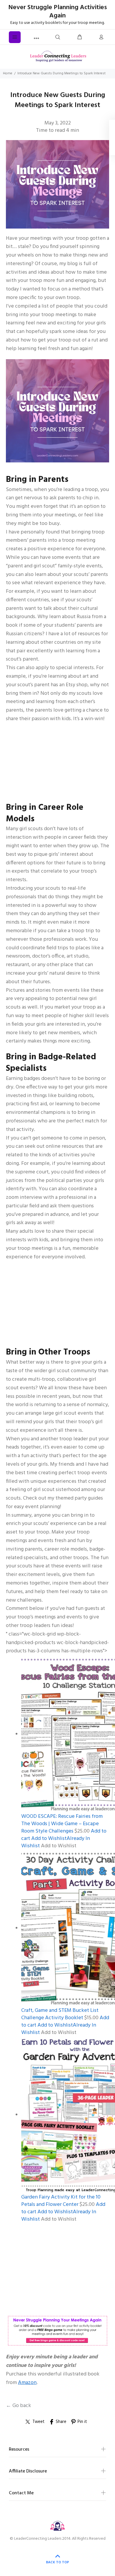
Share (61, 2422)
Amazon (27, 2383)
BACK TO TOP (57, 2562)
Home (8, 73)
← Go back (18, 2406)
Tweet (38, 2422)
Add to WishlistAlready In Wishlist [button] (56, 1842)
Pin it (82, 2422)
